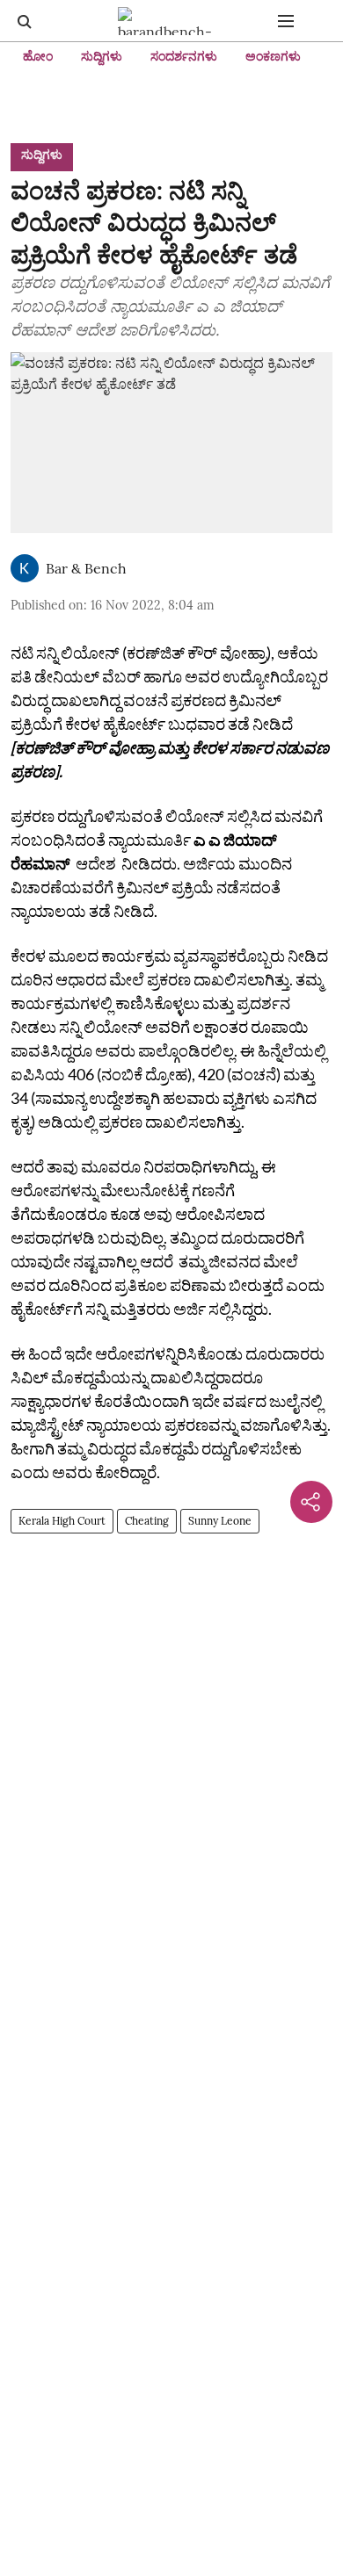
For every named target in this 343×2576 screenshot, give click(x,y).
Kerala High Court (62, 1521)
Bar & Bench (86, 568)
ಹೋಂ (38, 56)
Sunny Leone (220, 1521)
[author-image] (25, 568)
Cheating (147, 1521)
